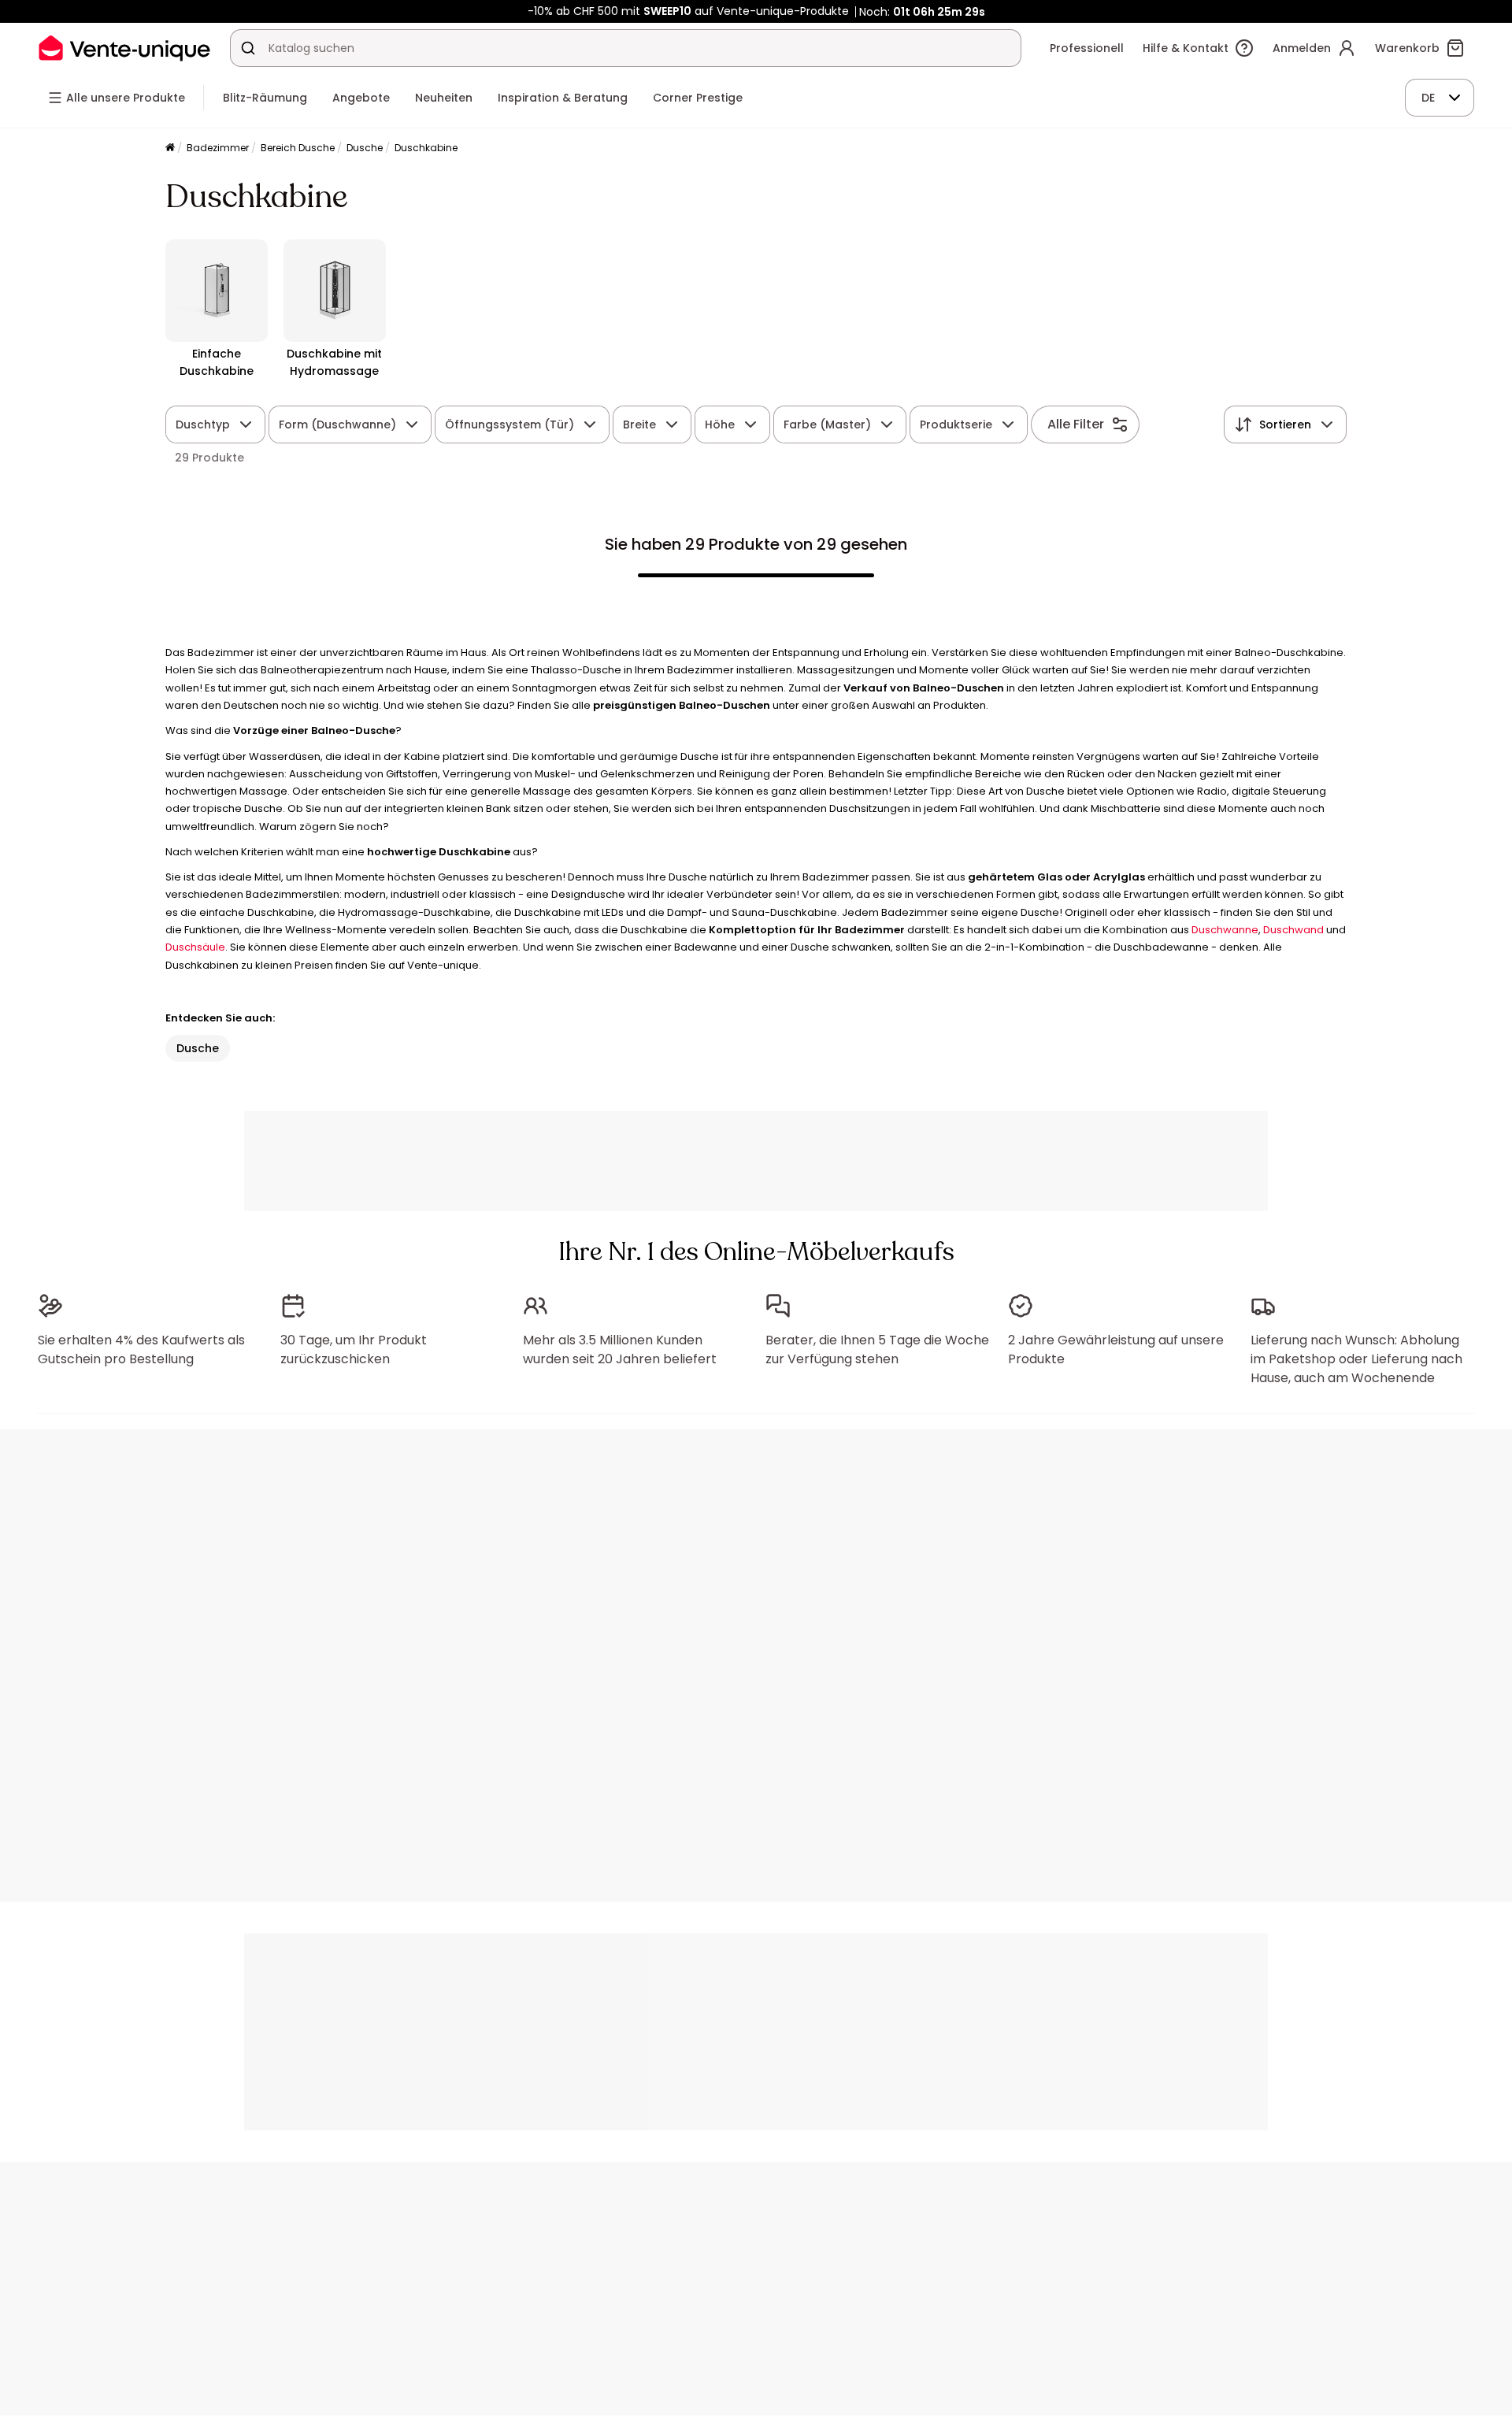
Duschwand (1293, 930)
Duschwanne (1225, 930)
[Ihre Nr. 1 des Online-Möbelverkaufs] (124, 48)
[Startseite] (170, 148)
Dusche (365, 148)
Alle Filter (1076, 424)
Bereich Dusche (298, 148)
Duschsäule (195, 947)
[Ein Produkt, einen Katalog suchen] (248, 48)
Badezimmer (218, 148)
